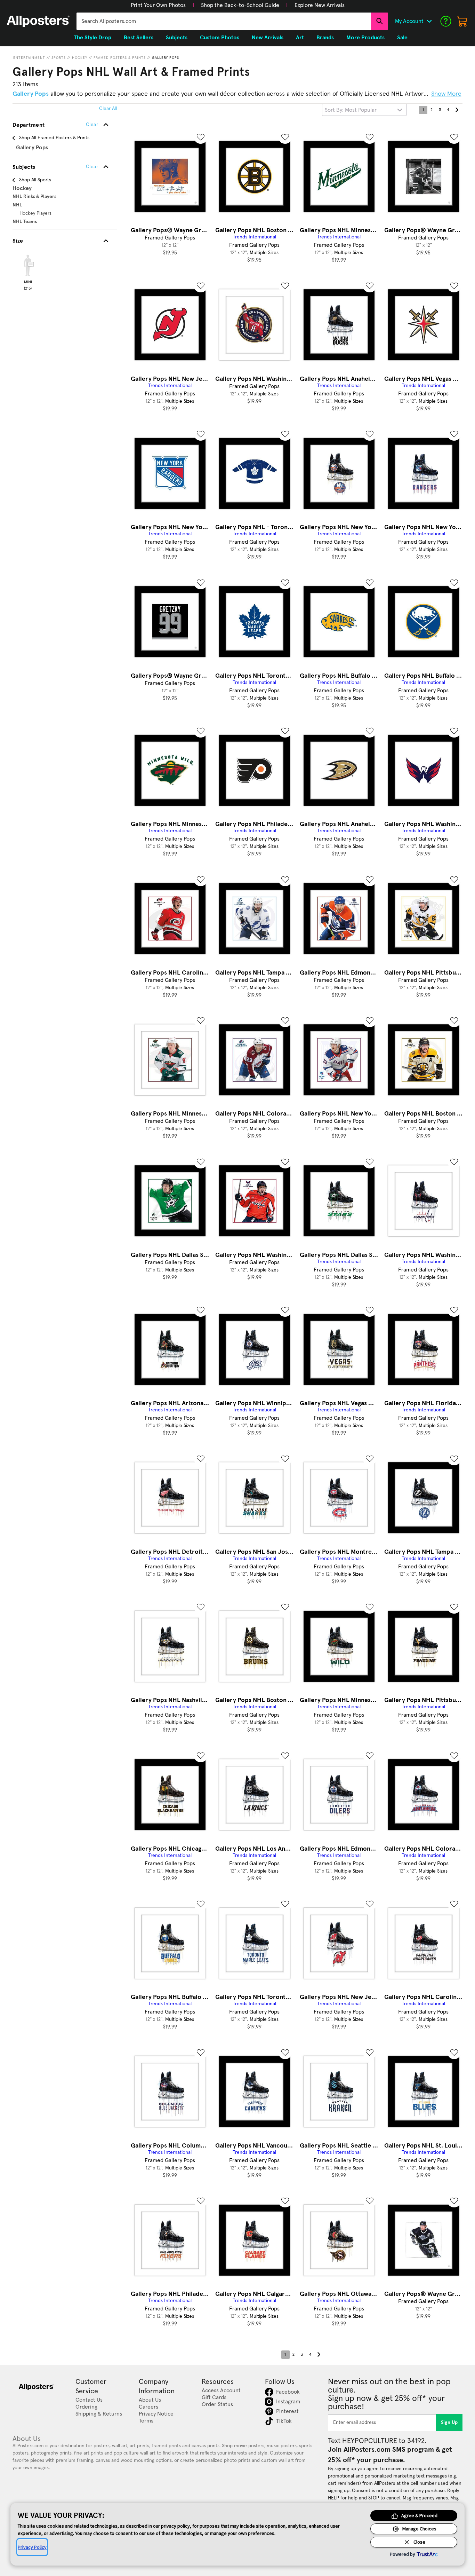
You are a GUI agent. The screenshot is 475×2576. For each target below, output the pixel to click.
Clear (92, 167)
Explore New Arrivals (320, 5)
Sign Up (449, 2423)
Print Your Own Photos (158, 5)
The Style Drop (92, 38)
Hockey (80, 58)
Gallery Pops (166, 58)
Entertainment (29, 58)
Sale (402, 38)
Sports (59, 58)
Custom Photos (220, 38)
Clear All (108, 109)
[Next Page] (457, 110)
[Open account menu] (429, 21)
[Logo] (38, 21)
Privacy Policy (32, 2547)
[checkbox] (28, 271)
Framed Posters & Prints (120, 58)
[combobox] (224, 21)
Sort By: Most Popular (351, 110)
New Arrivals (268, 38)
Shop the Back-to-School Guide (240, 5)
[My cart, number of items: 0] (462, 21)
